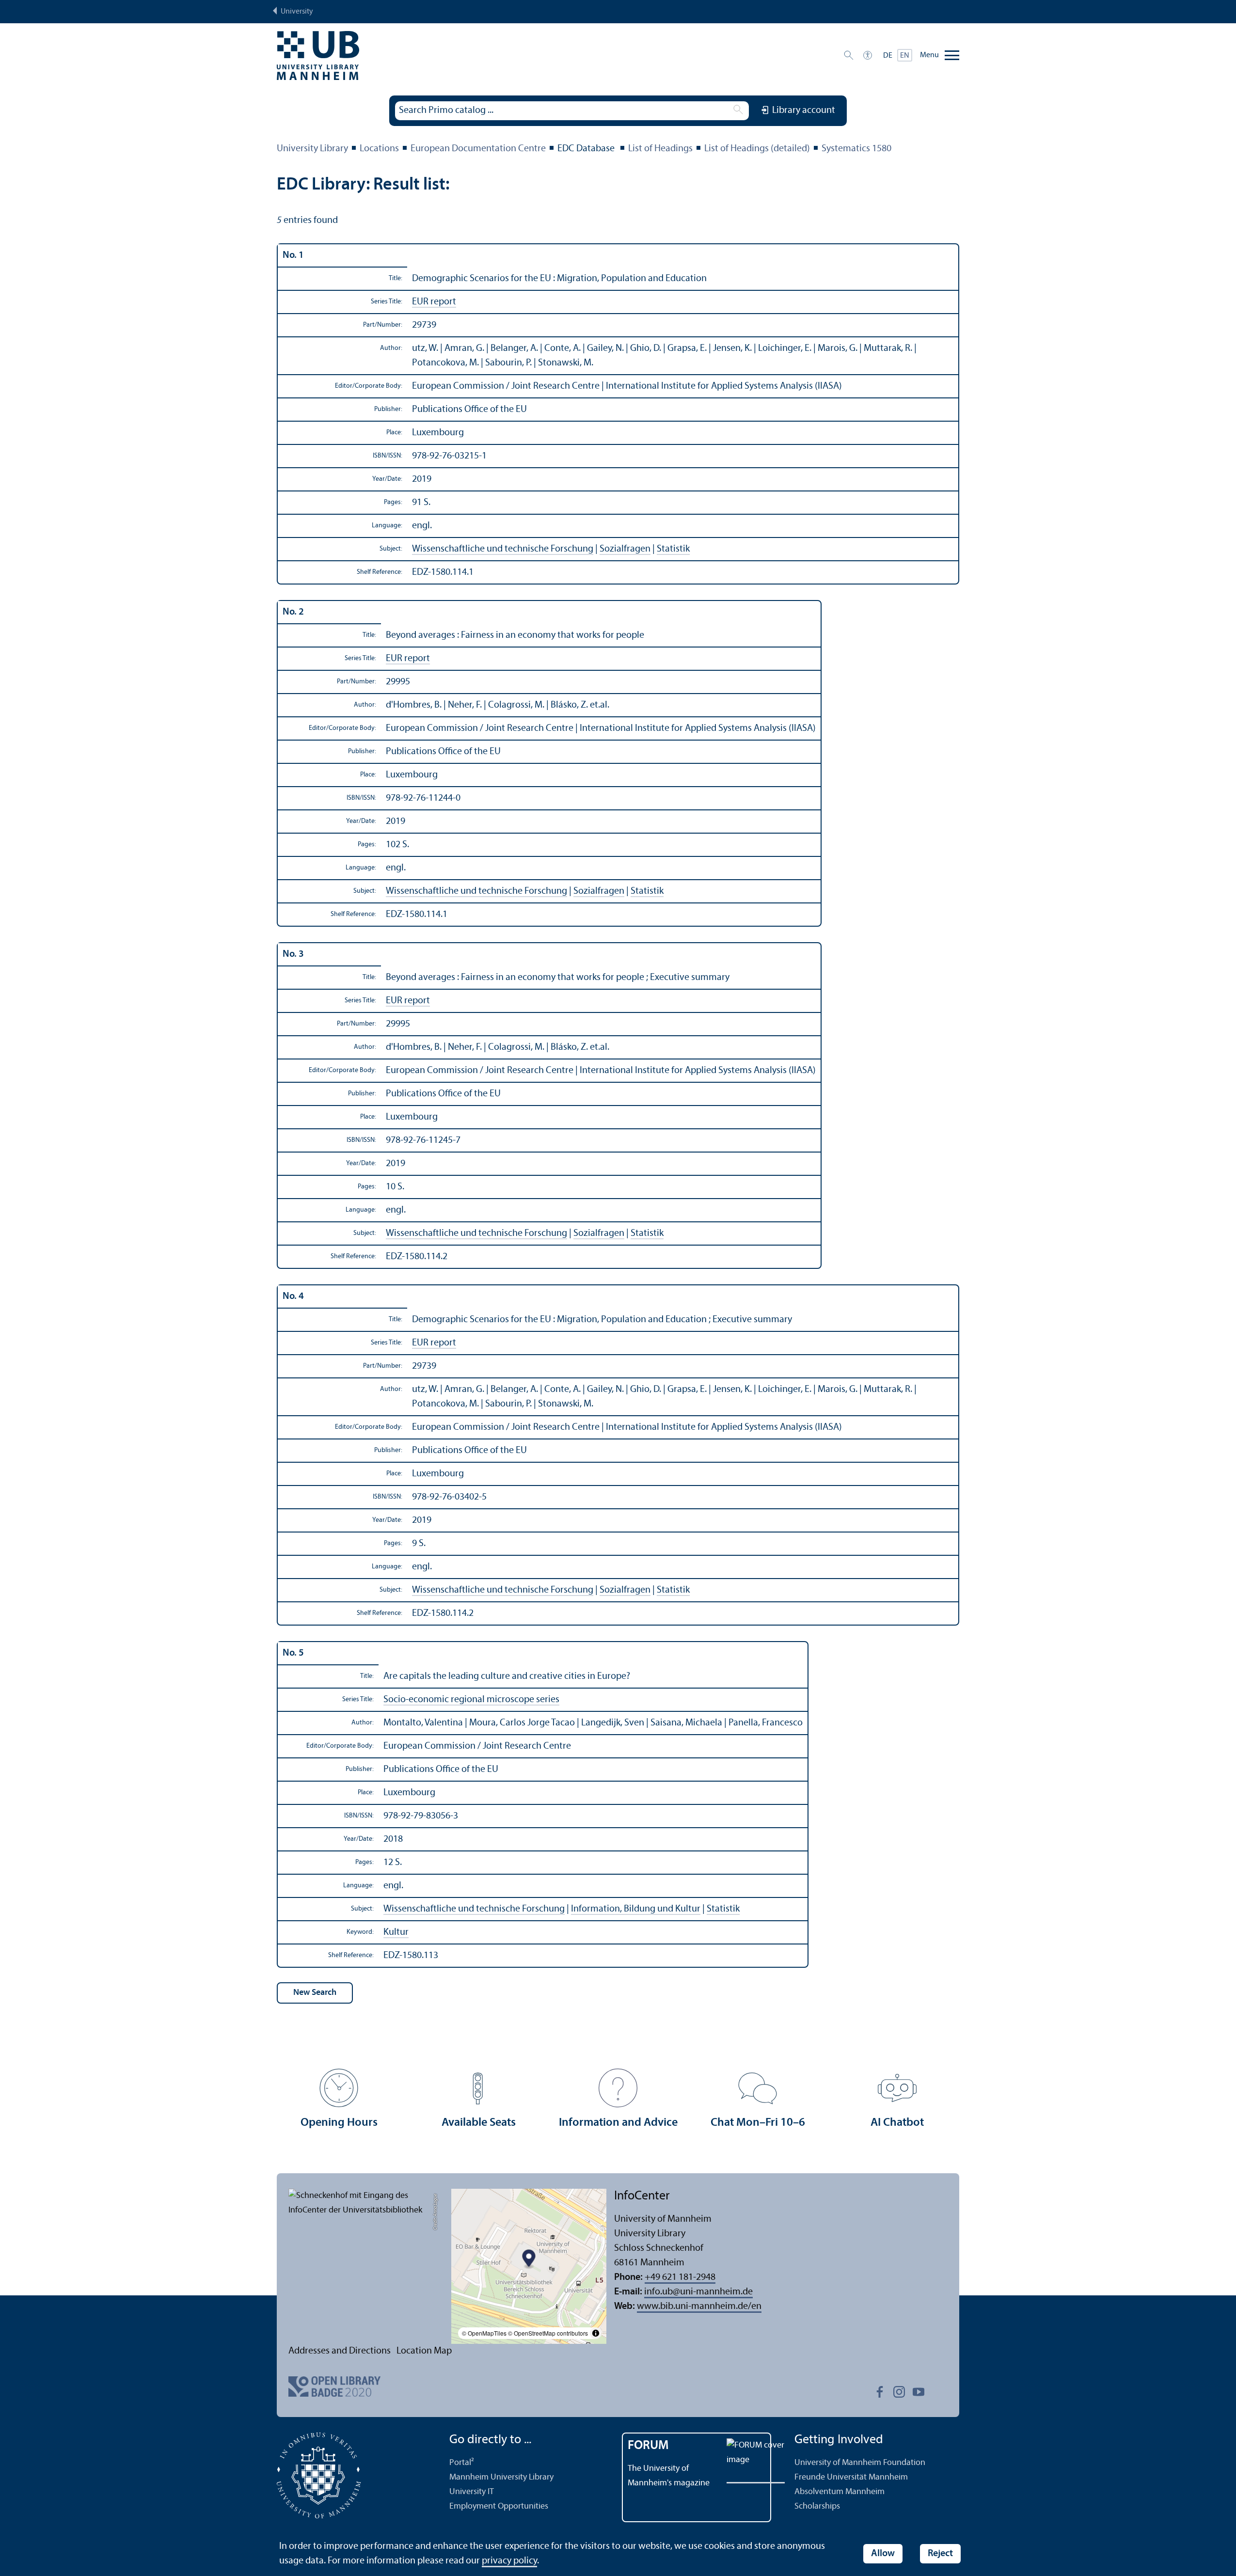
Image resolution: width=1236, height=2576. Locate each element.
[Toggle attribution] (596, 2333)
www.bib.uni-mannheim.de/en (699, 2307)
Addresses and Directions (340, 2351)
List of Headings (660, 149)
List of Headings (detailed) (757, 149)
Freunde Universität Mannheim (851, 2477)
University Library (312, 149)
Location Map (424, 2351)
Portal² (462, 2463)
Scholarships (817, 2506)
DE (888, 56)
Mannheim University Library (501, 2477)
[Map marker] (529, 2260)
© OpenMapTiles (484, 2333)
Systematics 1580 (856, 149)
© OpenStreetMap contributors (548, 2333)
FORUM (648, 2446)
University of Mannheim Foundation (860, 2463)
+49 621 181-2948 (680, 2277)
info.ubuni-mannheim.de (698, 2292)
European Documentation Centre (478, 149)
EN (905, 56)
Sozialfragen (625, 549)
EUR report (434, 302)
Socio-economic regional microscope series (471, 1700)
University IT (472, 2492)
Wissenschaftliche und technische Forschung (503, 549)
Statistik (673, 549)
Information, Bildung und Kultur (636, 1909)
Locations (379, 149)
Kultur (396, 1932)
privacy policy (509, 2561)
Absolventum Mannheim (840, 2492)
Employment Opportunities (499, 2506)
